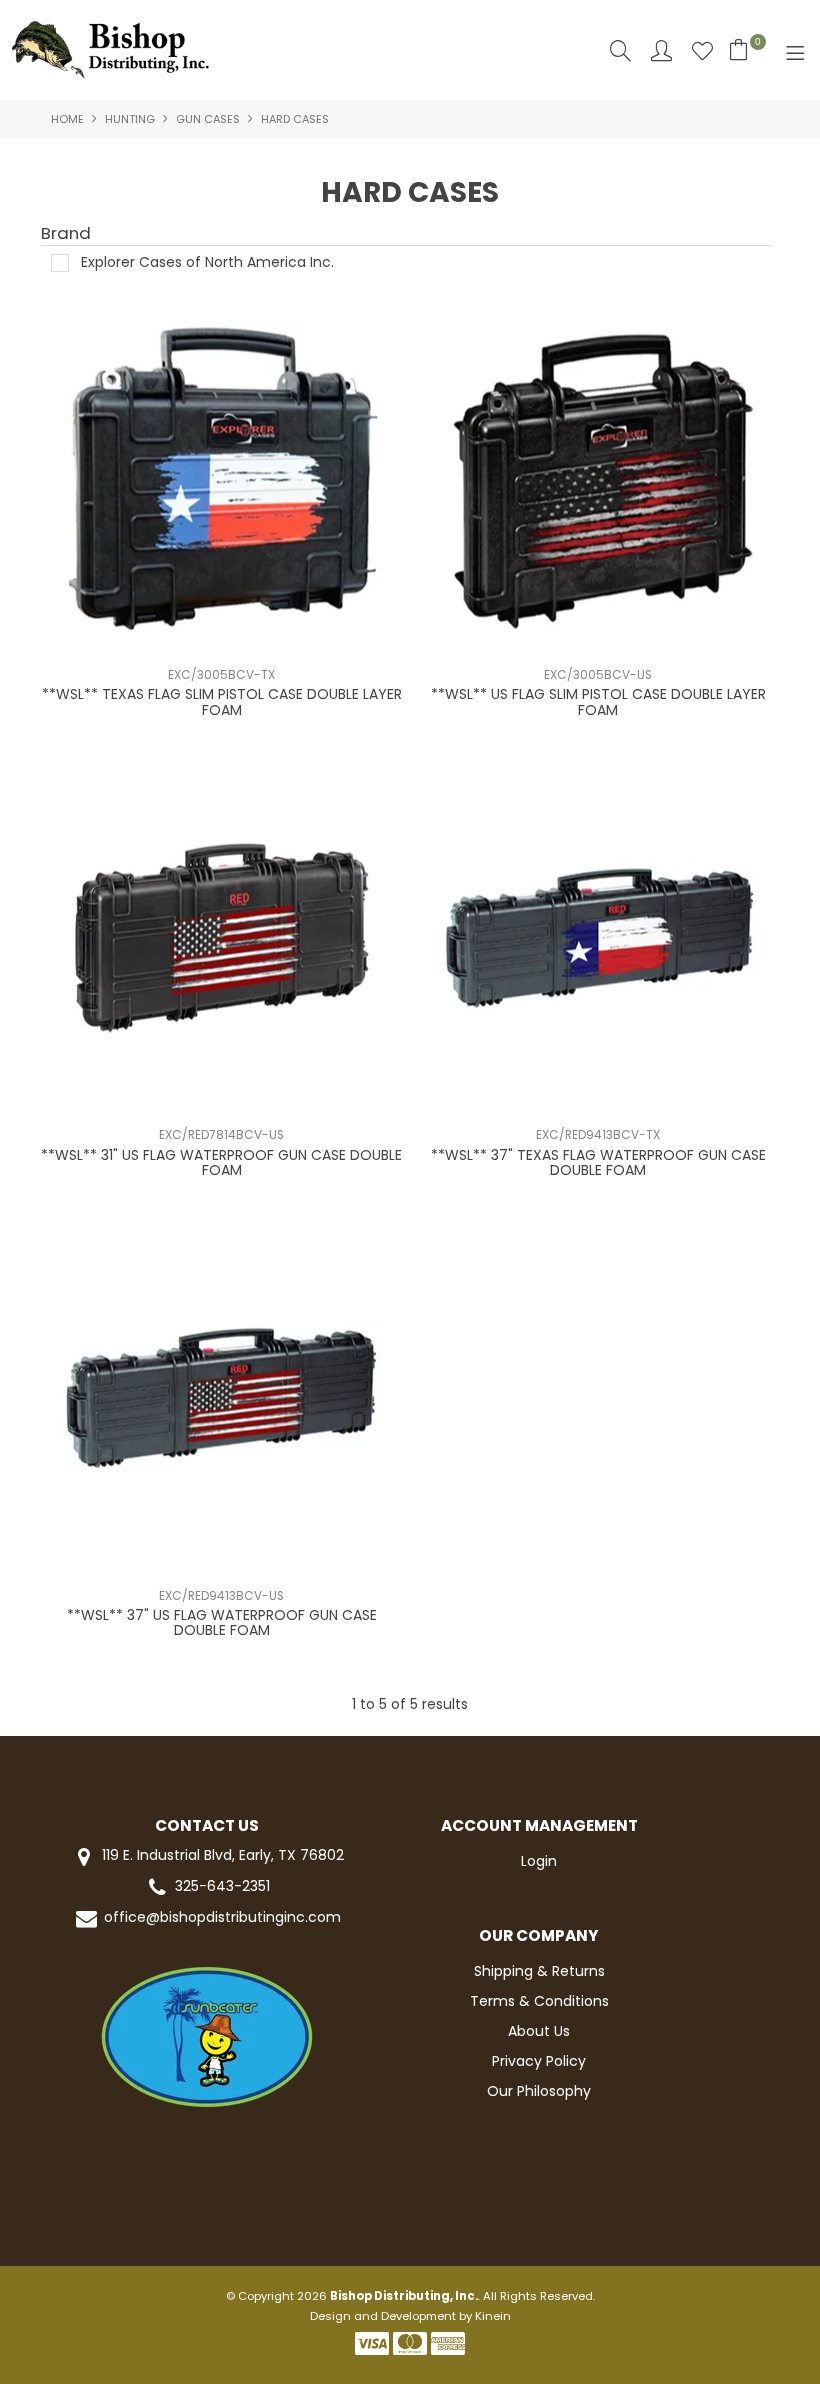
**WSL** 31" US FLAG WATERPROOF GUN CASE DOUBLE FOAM (221, 1162)
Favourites (702, 50)
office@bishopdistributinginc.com (222, 1917)
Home (67, 119)
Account (661, 50)
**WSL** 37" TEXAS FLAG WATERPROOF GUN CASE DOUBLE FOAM (598, 1162)
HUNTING (130, 119)
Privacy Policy (539, 2061)
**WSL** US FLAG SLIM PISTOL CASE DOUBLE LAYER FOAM (598, 701)
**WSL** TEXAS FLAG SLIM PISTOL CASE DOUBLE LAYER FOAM (222, 701)
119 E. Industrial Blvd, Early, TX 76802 (221, 1855)
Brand (66, 234)
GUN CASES (208, 119)
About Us (539, 2031)
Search (620, 50)
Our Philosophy (539, 2091)
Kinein (493, 2316)
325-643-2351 (222, 1886)
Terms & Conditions (539, 2001)
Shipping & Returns (539, 1971)
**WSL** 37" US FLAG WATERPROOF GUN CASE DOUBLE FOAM (222, 1622)
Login (539, 1861)
